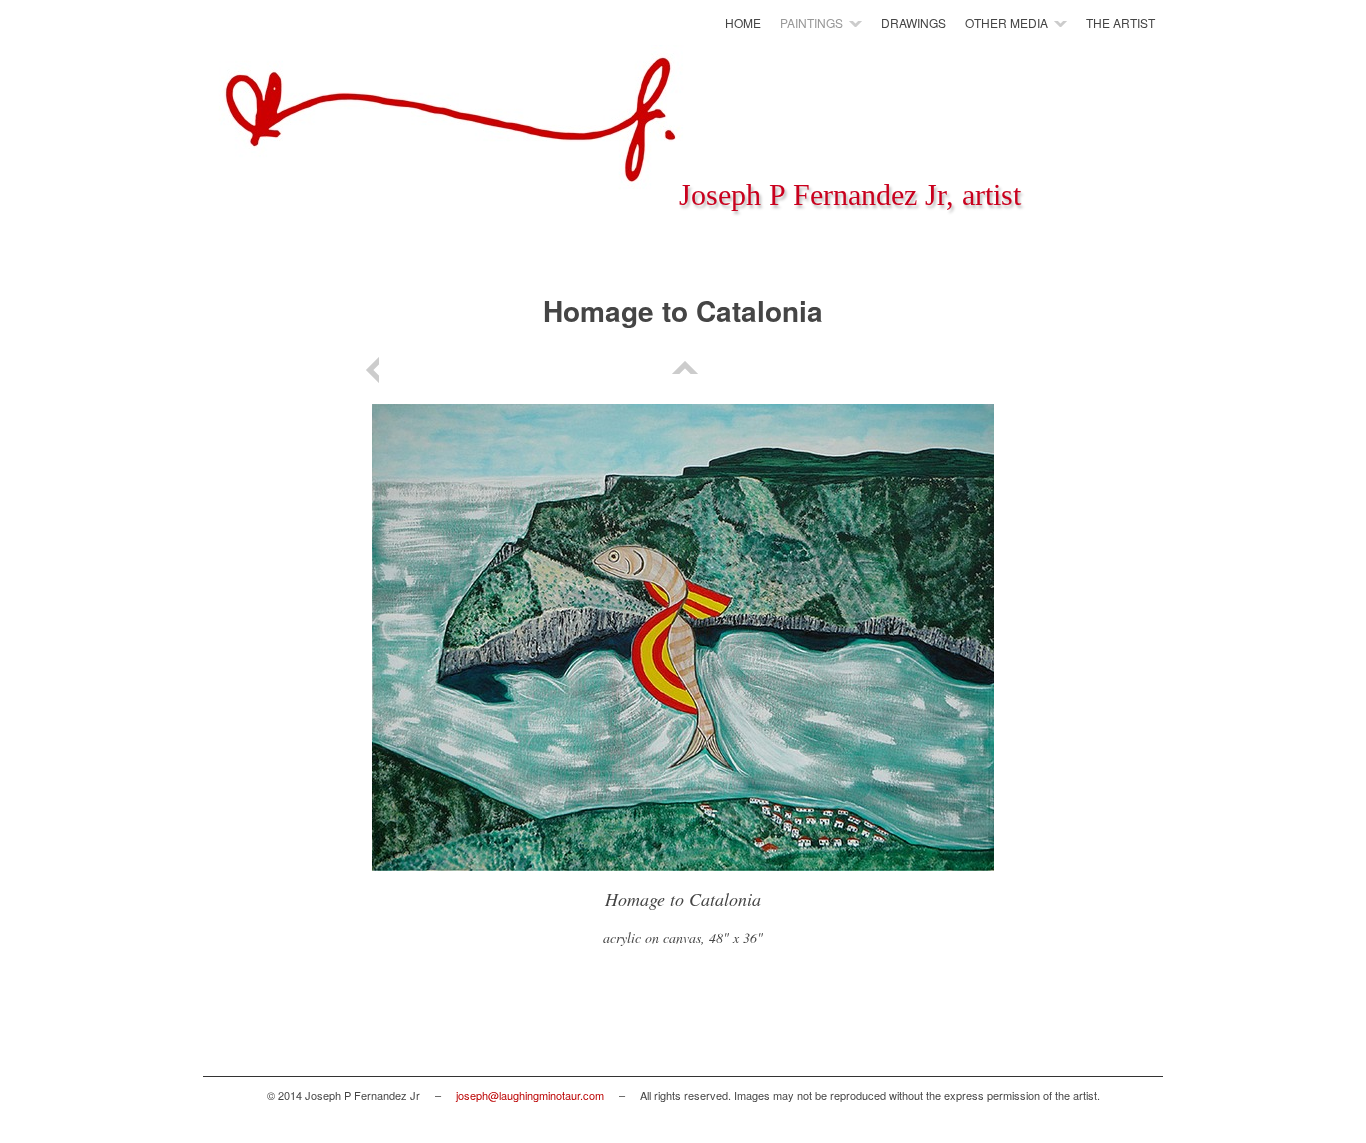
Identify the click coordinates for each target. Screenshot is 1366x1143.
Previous (376, 370)
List (683, 370)
